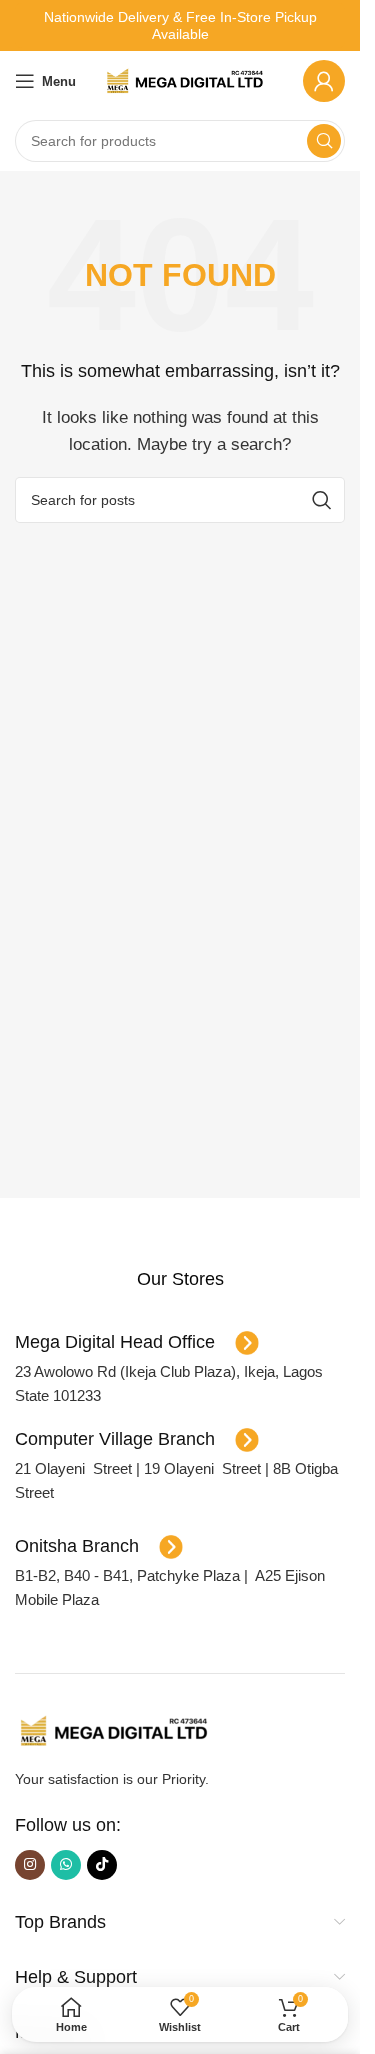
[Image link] (115, 1729)
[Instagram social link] (30, 1865)
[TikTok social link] (102, 1865)
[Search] (324, 141)
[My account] (324, 81)
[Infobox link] (180, 1279)
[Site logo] (186, 79)
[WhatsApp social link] (66, 1865)
